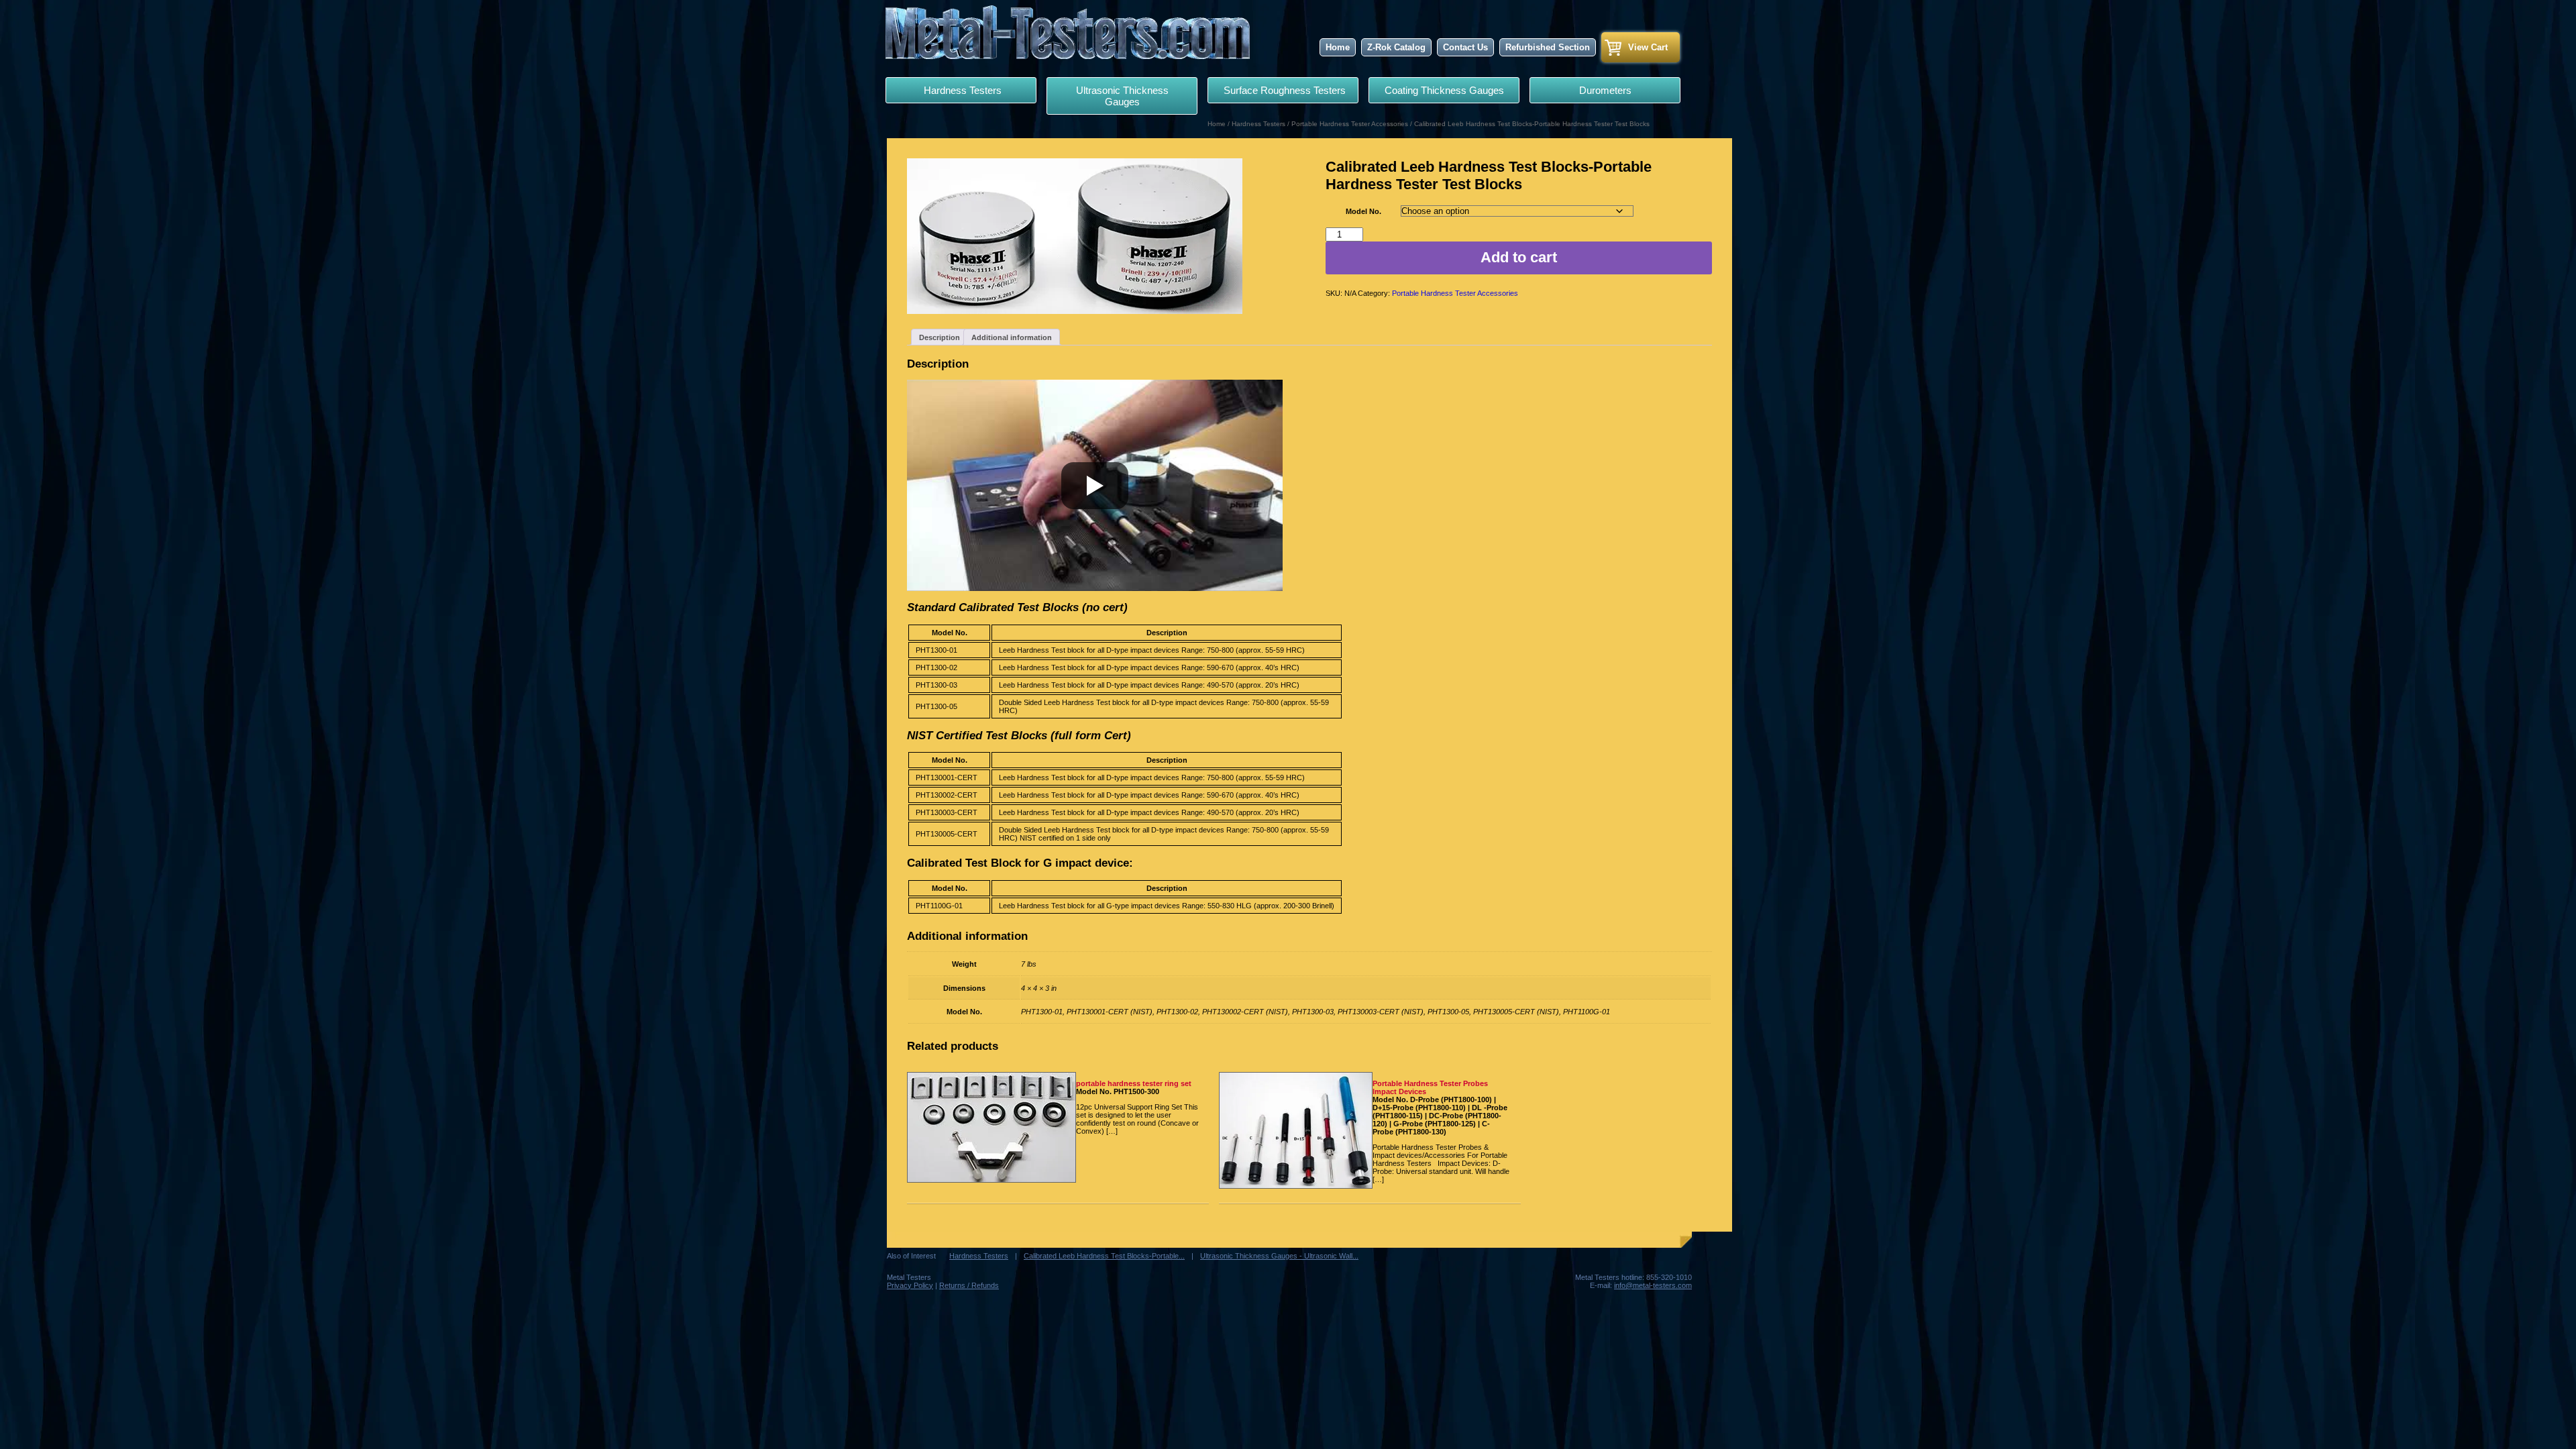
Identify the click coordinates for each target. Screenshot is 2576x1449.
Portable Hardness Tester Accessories (1350, 124)
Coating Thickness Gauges (1444, 90)
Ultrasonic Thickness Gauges (1122, 96)
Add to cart (1519, 257)
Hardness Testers (961, 90)
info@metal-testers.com (1653, 1285)
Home (1338, 47)
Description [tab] (940, 337)
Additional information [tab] (1012, 337)
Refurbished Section (1548, 47)
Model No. (1363, 211)
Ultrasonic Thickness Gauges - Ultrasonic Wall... (1279, 1256)
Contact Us (1465, 47)
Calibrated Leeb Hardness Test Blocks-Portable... (1104, 1256)
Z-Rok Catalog (1396, 47)
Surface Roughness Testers (1283, 90)
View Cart (1648, 47)
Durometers (1605, 90)
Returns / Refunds (969, 1285)
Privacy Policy (910, 1285)
